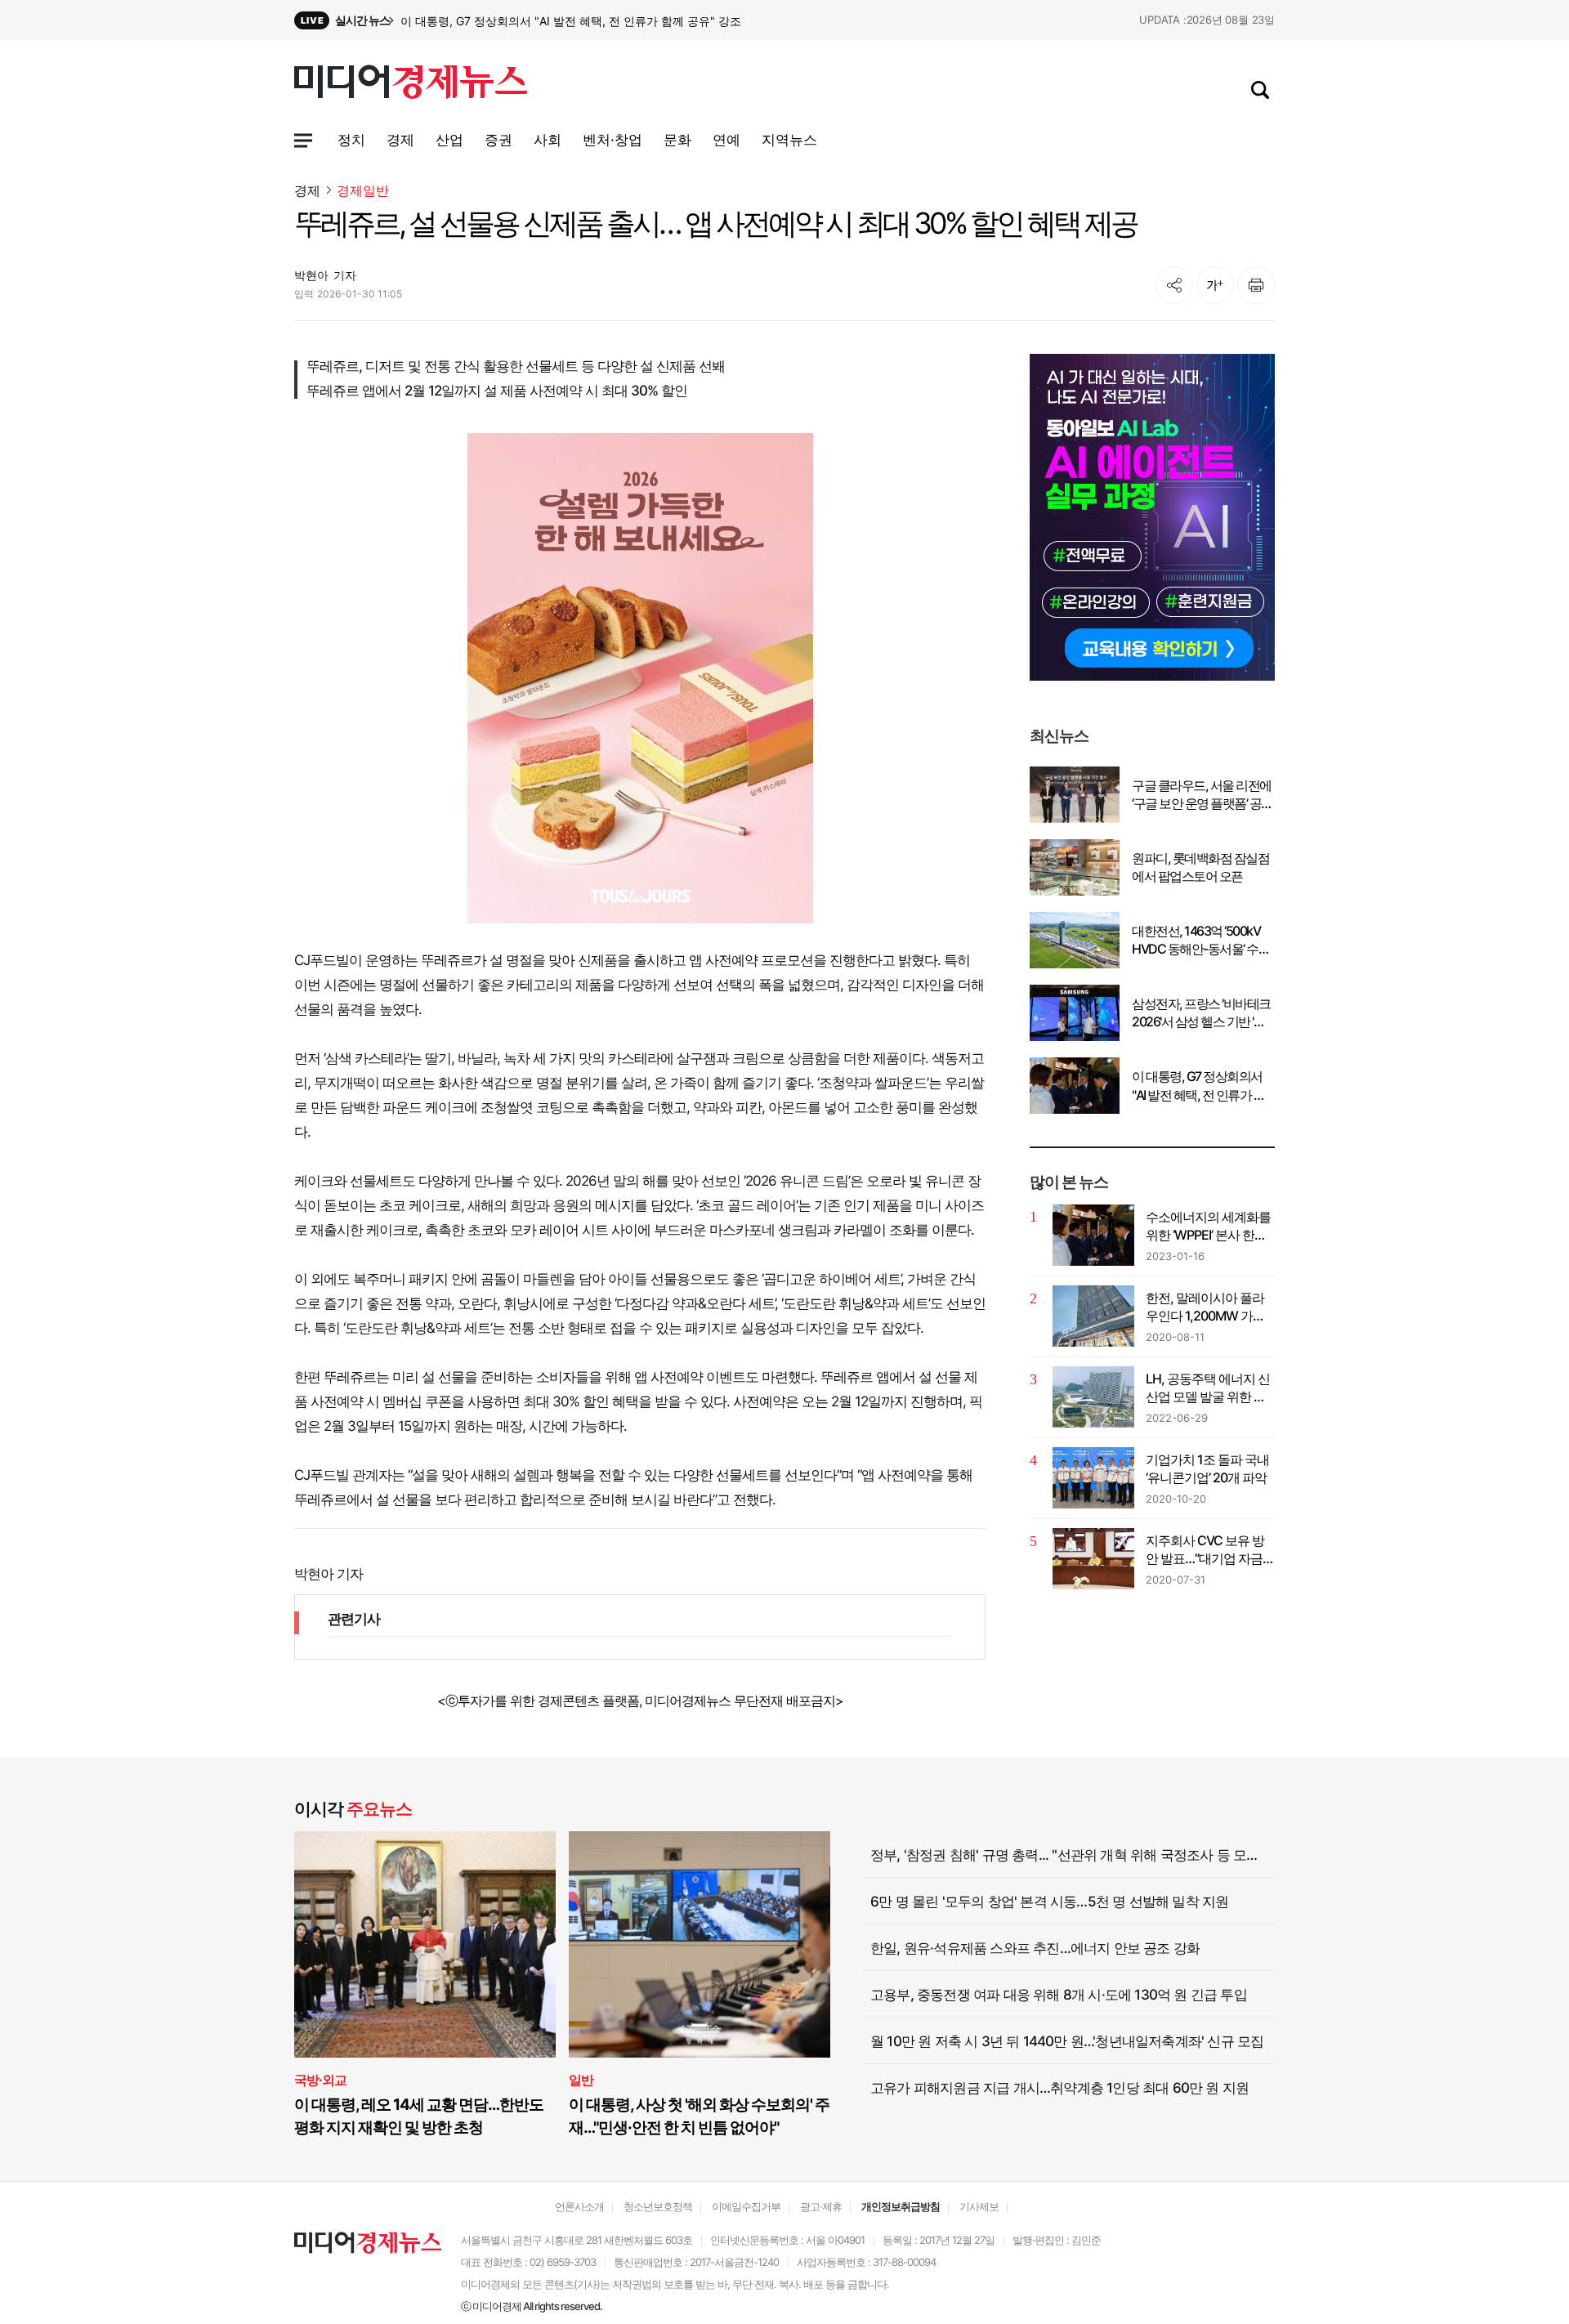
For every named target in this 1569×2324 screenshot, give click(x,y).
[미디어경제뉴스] (411, 84)
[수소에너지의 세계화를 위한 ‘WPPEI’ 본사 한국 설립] (1093, 1235)
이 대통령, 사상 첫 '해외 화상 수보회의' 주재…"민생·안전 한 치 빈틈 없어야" (699, 2116)
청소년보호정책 (658, 2206)
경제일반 (363, 191)
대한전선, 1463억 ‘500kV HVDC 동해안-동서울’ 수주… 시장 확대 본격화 (1196, 941)
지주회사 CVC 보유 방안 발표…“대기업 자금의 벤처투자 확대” (1210, 1550)
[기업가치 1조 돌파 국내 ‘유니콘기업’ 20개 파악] (1093, 1478)
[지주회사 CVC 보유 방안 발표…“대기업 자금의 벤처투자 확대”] (1093, 1559)
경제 (307, 190)
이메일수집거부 (746, 2206)
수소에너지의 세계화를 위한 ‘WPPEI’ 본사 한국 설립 (1208, 1227)
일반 (581, 2080)
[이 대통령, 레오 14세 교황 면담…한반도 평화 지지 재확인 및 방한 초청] (425, 1944)
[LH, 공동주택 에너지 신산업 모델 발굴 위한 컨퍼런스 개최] (1093, 1397)
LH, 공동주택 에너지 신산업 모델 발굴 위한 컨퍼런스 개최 (1208, 1388)
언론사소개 (579, 2206)
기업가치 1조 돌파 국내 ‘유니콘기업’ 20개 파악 (1207, 1468)
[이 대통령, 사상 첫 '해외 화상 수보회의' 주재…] (700, 1944)
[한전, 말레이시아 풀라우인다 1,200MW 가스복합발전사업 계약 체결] (1093, 1316)
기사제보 (979, 2206)
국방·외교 (320, 2080)
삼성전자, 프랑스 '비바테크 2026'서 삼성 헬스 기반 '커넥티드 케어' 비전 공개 (592, 21)
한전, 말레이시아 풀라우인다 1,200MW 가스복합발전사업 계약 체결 (1209, 1307)
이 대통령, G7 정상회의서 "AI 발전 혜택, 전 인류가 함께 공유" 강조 (1198, 1086)
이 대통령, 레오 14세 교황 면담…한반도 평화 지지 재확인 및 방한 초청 (419, 2116)
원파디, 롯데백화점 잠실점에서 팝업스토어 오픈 (1200, 867)
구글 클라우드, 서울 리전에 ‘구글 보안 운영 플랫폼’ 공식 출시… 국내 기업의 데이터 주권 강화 (1202, 795)
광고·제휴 (821, 2206)
